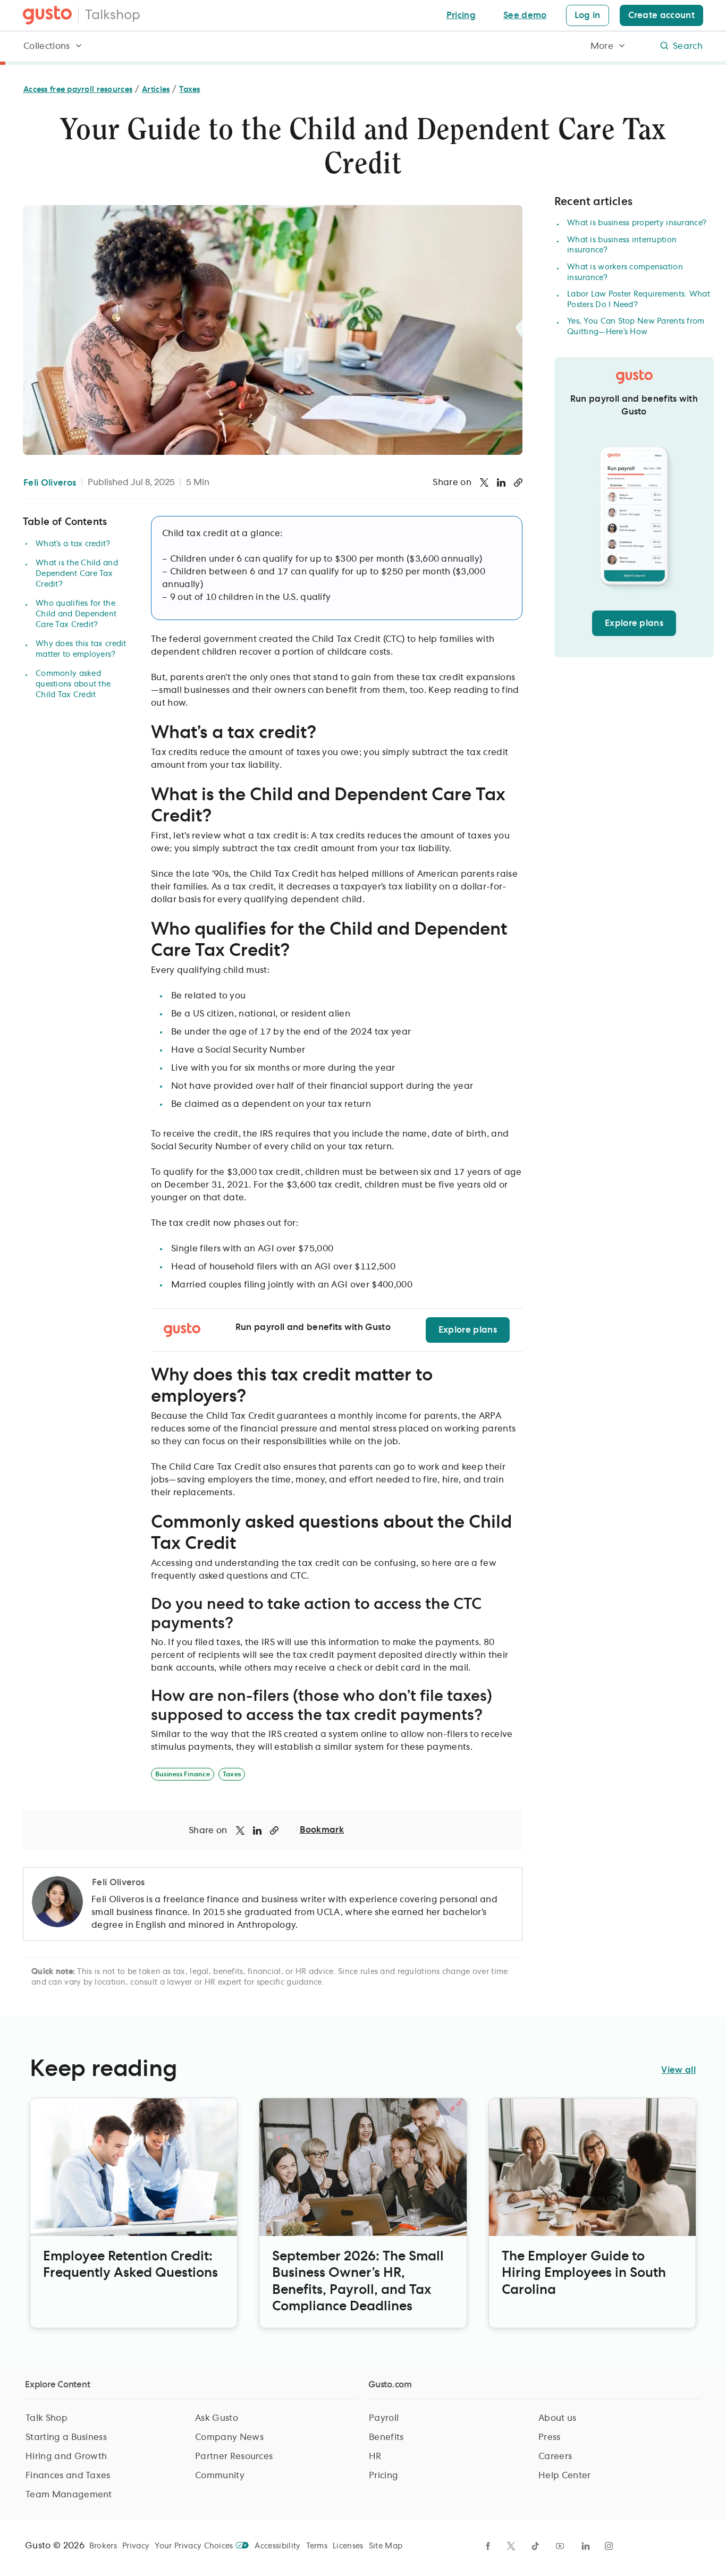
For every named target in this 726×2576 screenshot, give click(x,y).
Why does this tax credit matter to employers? (81, 649)
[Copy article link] (518, 482)
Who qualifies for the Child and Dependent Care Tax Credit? (76, 614)
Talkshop (113, 15)
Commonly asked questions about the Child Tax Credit (73, 684)
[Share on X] (484, 482)
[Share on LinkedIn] (501, 482)
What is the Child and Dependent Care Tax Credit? (77, 574)
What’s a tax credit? (73, 544)
